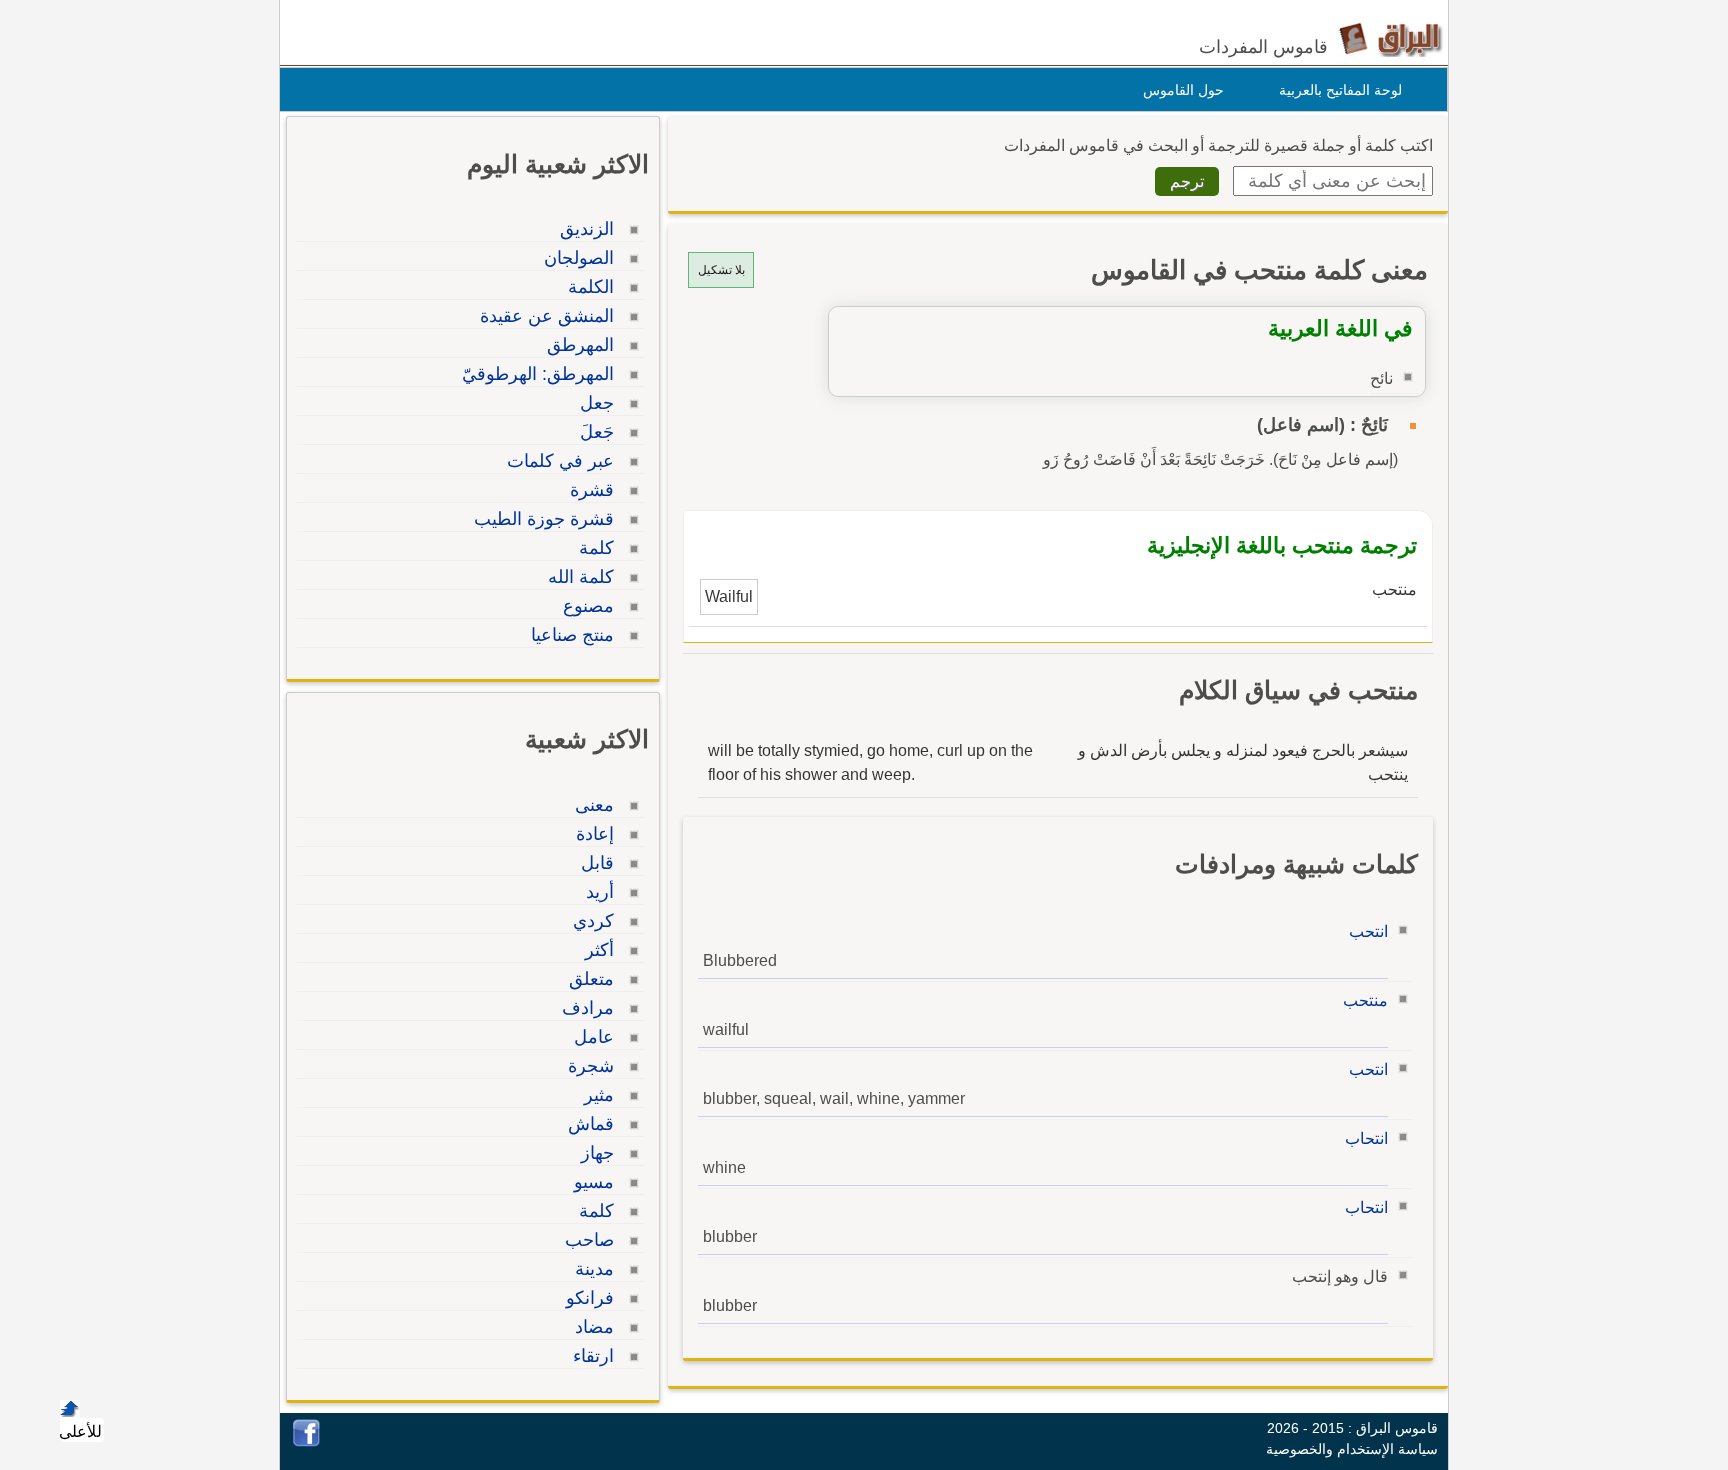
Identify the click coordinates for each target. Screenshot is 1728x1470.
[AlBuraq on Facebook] (306, 1441)
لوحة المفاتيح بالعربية (1340, 90)
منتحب (1365, 1000)
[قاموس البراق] (1390, 38)
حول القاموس (1183, 90)
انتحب (1368, 931)
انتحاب (1366, 1138)
